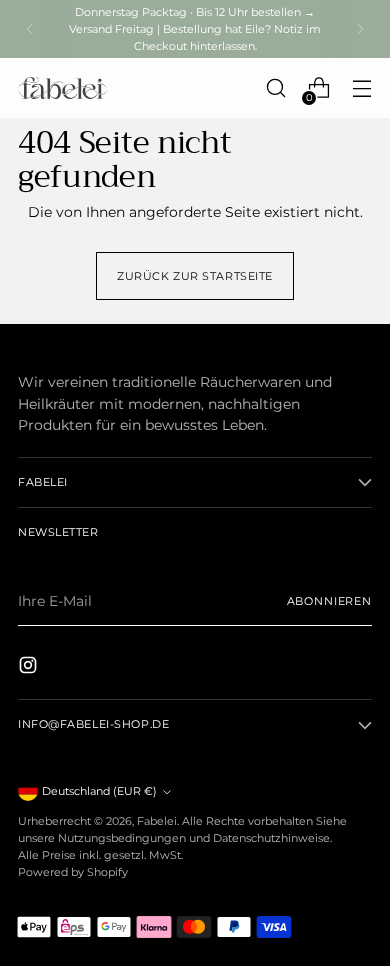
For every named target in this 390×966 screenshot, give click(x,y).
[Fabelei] (63, 88)
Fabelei (157, 821)
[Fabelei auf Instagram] (30, 668)
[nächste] (360, 29)
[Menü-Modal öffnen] (361, 88)
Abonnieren (329, 601)
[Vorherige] (30, 29)
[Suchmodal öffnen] (275, 88)
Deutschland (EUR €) (99, 791)
